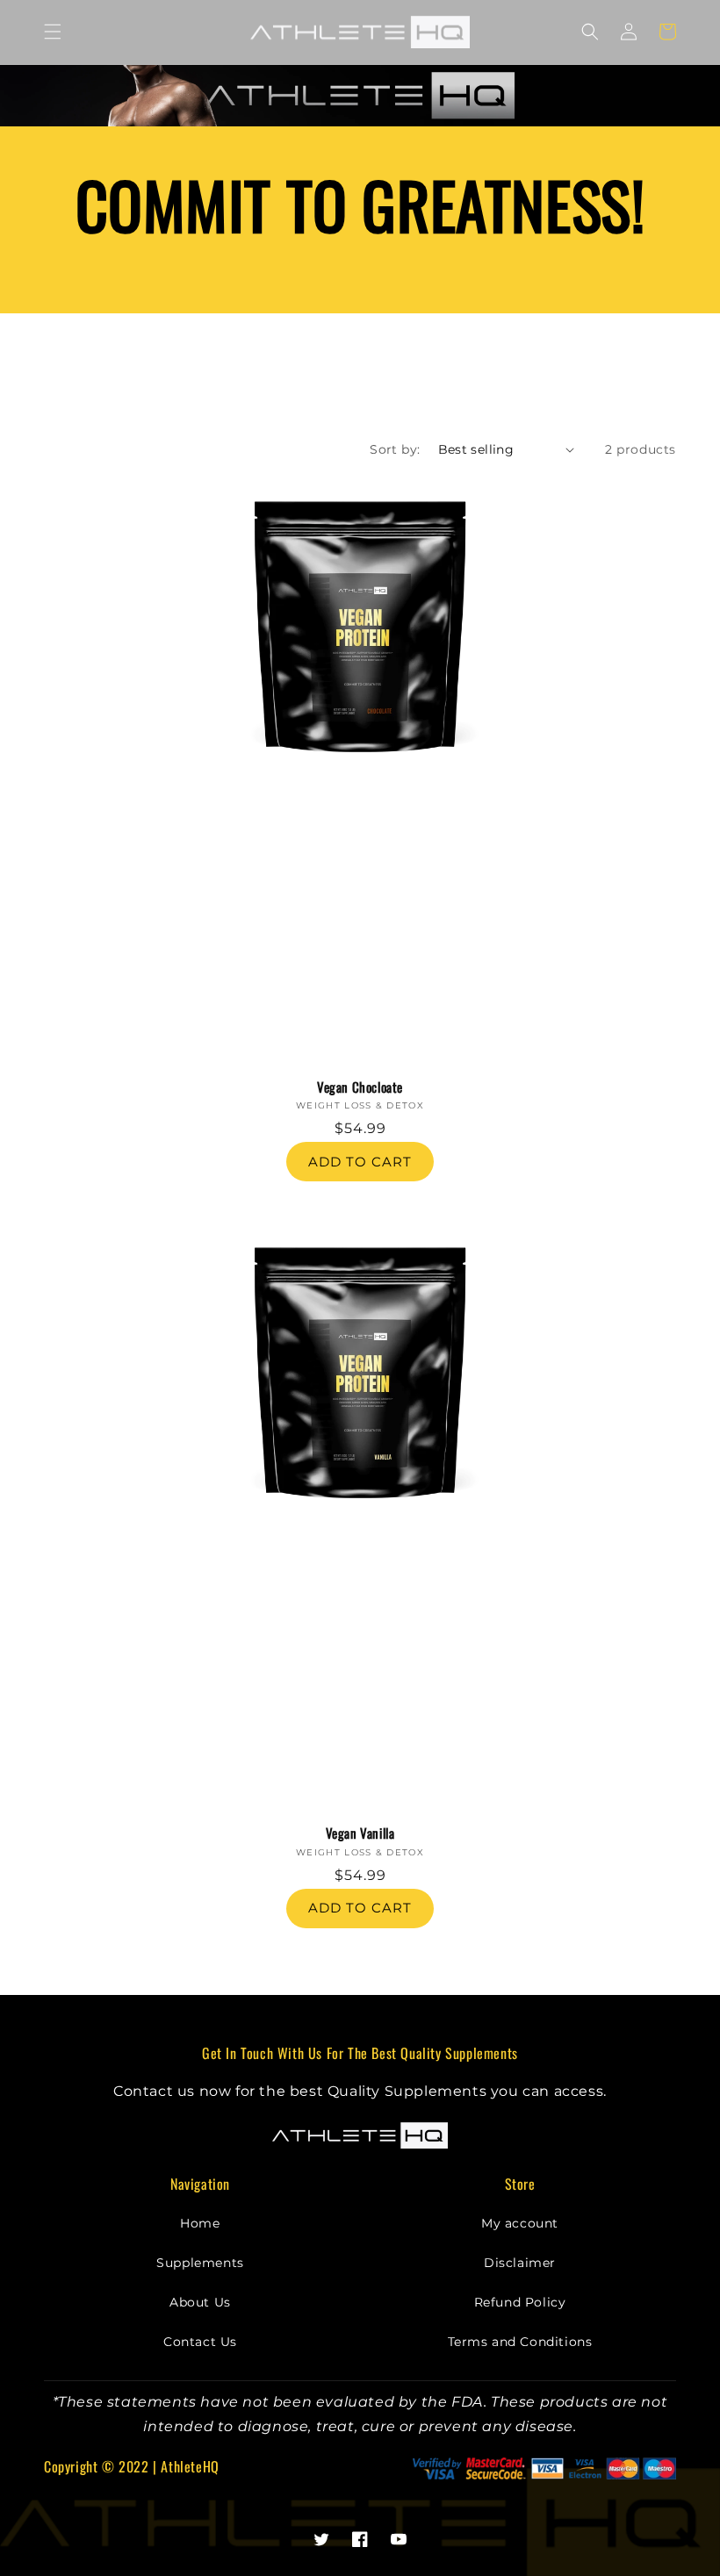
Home (200, 2223)
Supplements (200, 2263)
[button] (53, 32)
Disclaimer (520, 2263)
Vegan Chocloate (360, 1087)
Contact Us (200, 2342)
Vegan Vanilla (360, 1833)
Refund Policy (520, 2302)
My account (520, 2223)
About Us (200, 2302)
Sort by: (395, 449)
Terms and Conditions (520, 2342)
